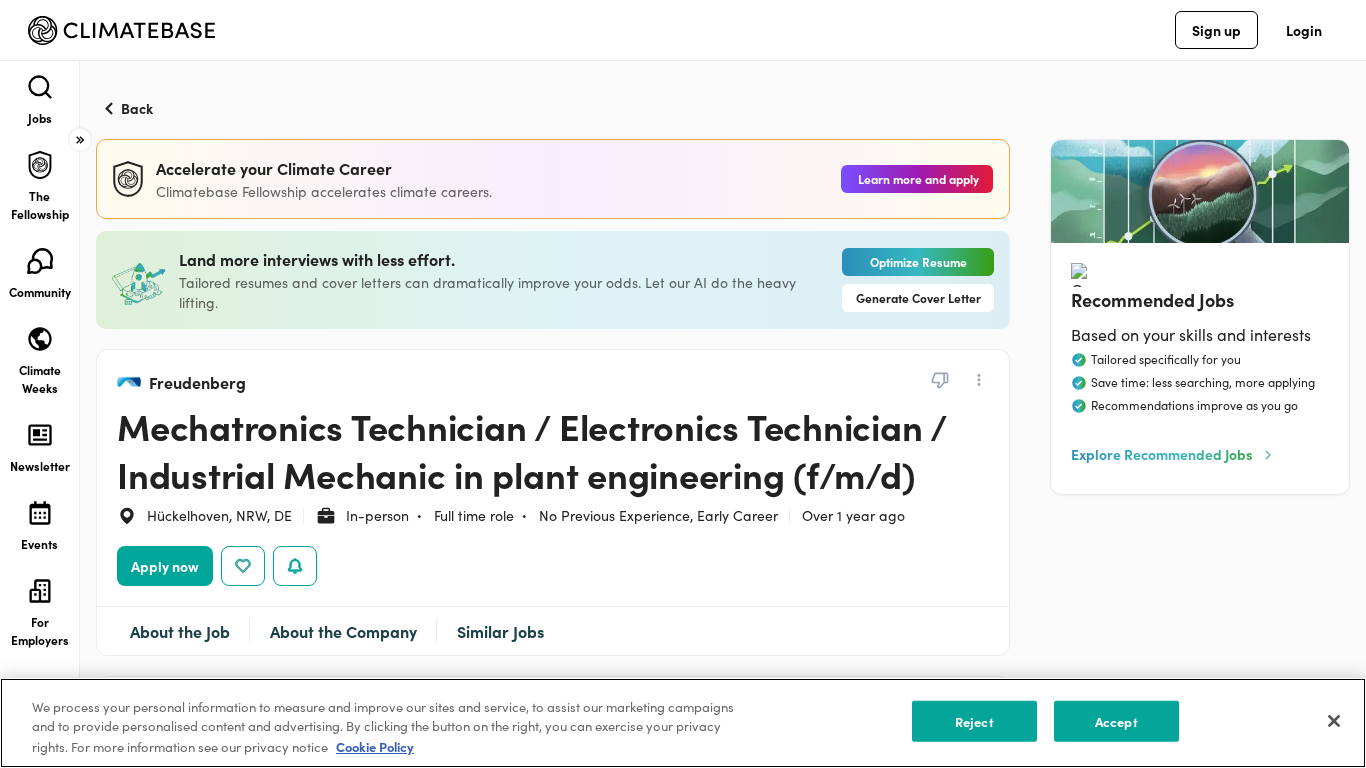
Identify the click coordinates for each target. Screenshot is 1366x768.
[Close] (1334, 721)
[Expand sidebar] (80, 140)
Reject (974, 721)
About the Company (343, 631)
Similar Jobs (500, 631)
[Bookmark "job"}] (243, 566)
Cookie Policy (375, 746)
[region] (683, 723)
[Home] (121, 30)
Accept (1116, 721)
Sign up (1216, 30)
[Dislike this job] (940, 380)
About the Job (180, 631)
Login (1304, 30)
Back (137, 108)
